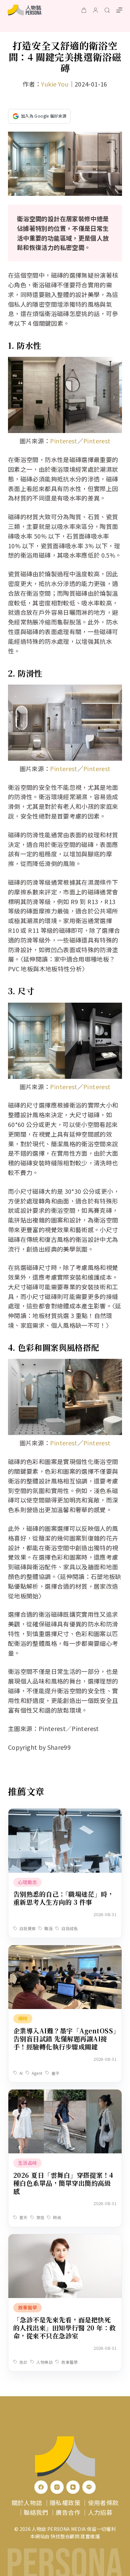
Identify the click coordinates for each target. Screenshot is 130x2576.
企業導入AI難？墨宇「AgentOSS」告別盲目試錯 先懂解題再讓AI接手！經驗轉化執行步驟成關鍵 (65, 2039)
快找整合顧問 (65, 2536)
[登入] (95, 10)
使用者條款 (103, 2502)
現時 (23, 2018)
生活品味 (27, 2163)
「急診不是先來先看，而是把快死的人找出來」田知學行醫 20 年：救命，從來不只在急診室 (65, 2328)
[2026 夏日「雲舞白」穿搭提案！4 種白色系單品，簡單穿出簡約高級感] (65, 2094)
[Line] (89, 2487)
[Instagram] (57, 2487)
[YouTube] (73, 2487)
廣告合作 (68, 2512)
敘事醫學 (27, 2307)
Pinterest (63, 441)
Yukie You (55, 84)
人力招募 (100, 2512)
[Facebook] (41, 2487)
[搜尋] (107, 10)
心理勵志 (27, 1882)
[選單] (119, 10)
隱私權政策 (65, 2502)
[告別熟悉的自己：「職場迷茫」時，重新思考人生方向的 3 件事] (65, 1813)
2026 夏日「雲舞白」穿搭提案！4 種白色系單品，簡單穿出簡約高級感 (63, 2183)
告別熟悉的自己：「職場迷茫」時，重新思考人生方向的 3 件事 (64, 1898)
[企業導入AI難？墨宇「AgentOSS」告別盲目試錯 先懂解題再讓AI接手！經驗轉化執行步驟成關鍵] (65, 1950)
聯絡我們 (36, 2512)
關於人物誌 (27, 2502)
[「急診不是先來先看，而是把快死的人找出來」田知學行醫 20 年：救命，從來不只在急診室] (65, 2239)
